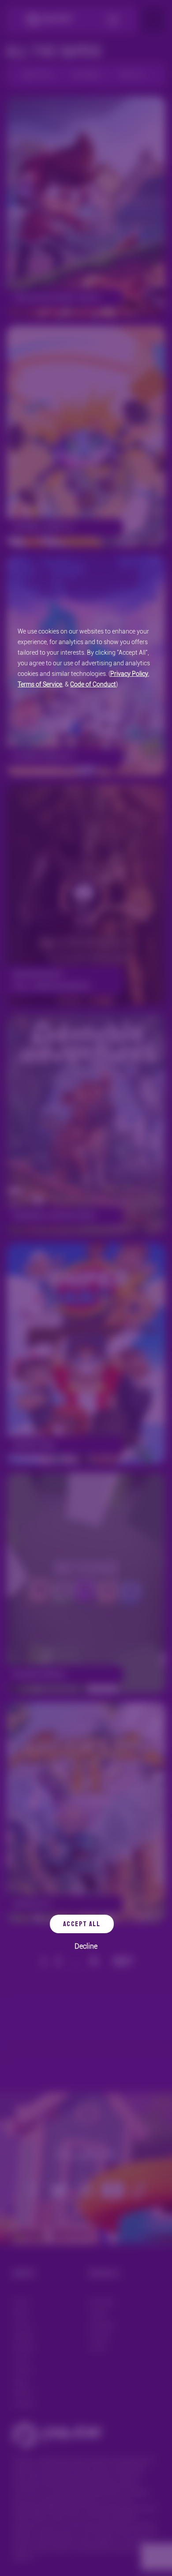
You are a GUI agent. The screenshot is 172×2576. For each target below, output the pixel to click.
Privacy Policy (129, 674)
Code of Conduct (93, 684)
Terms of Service (40, 684)
